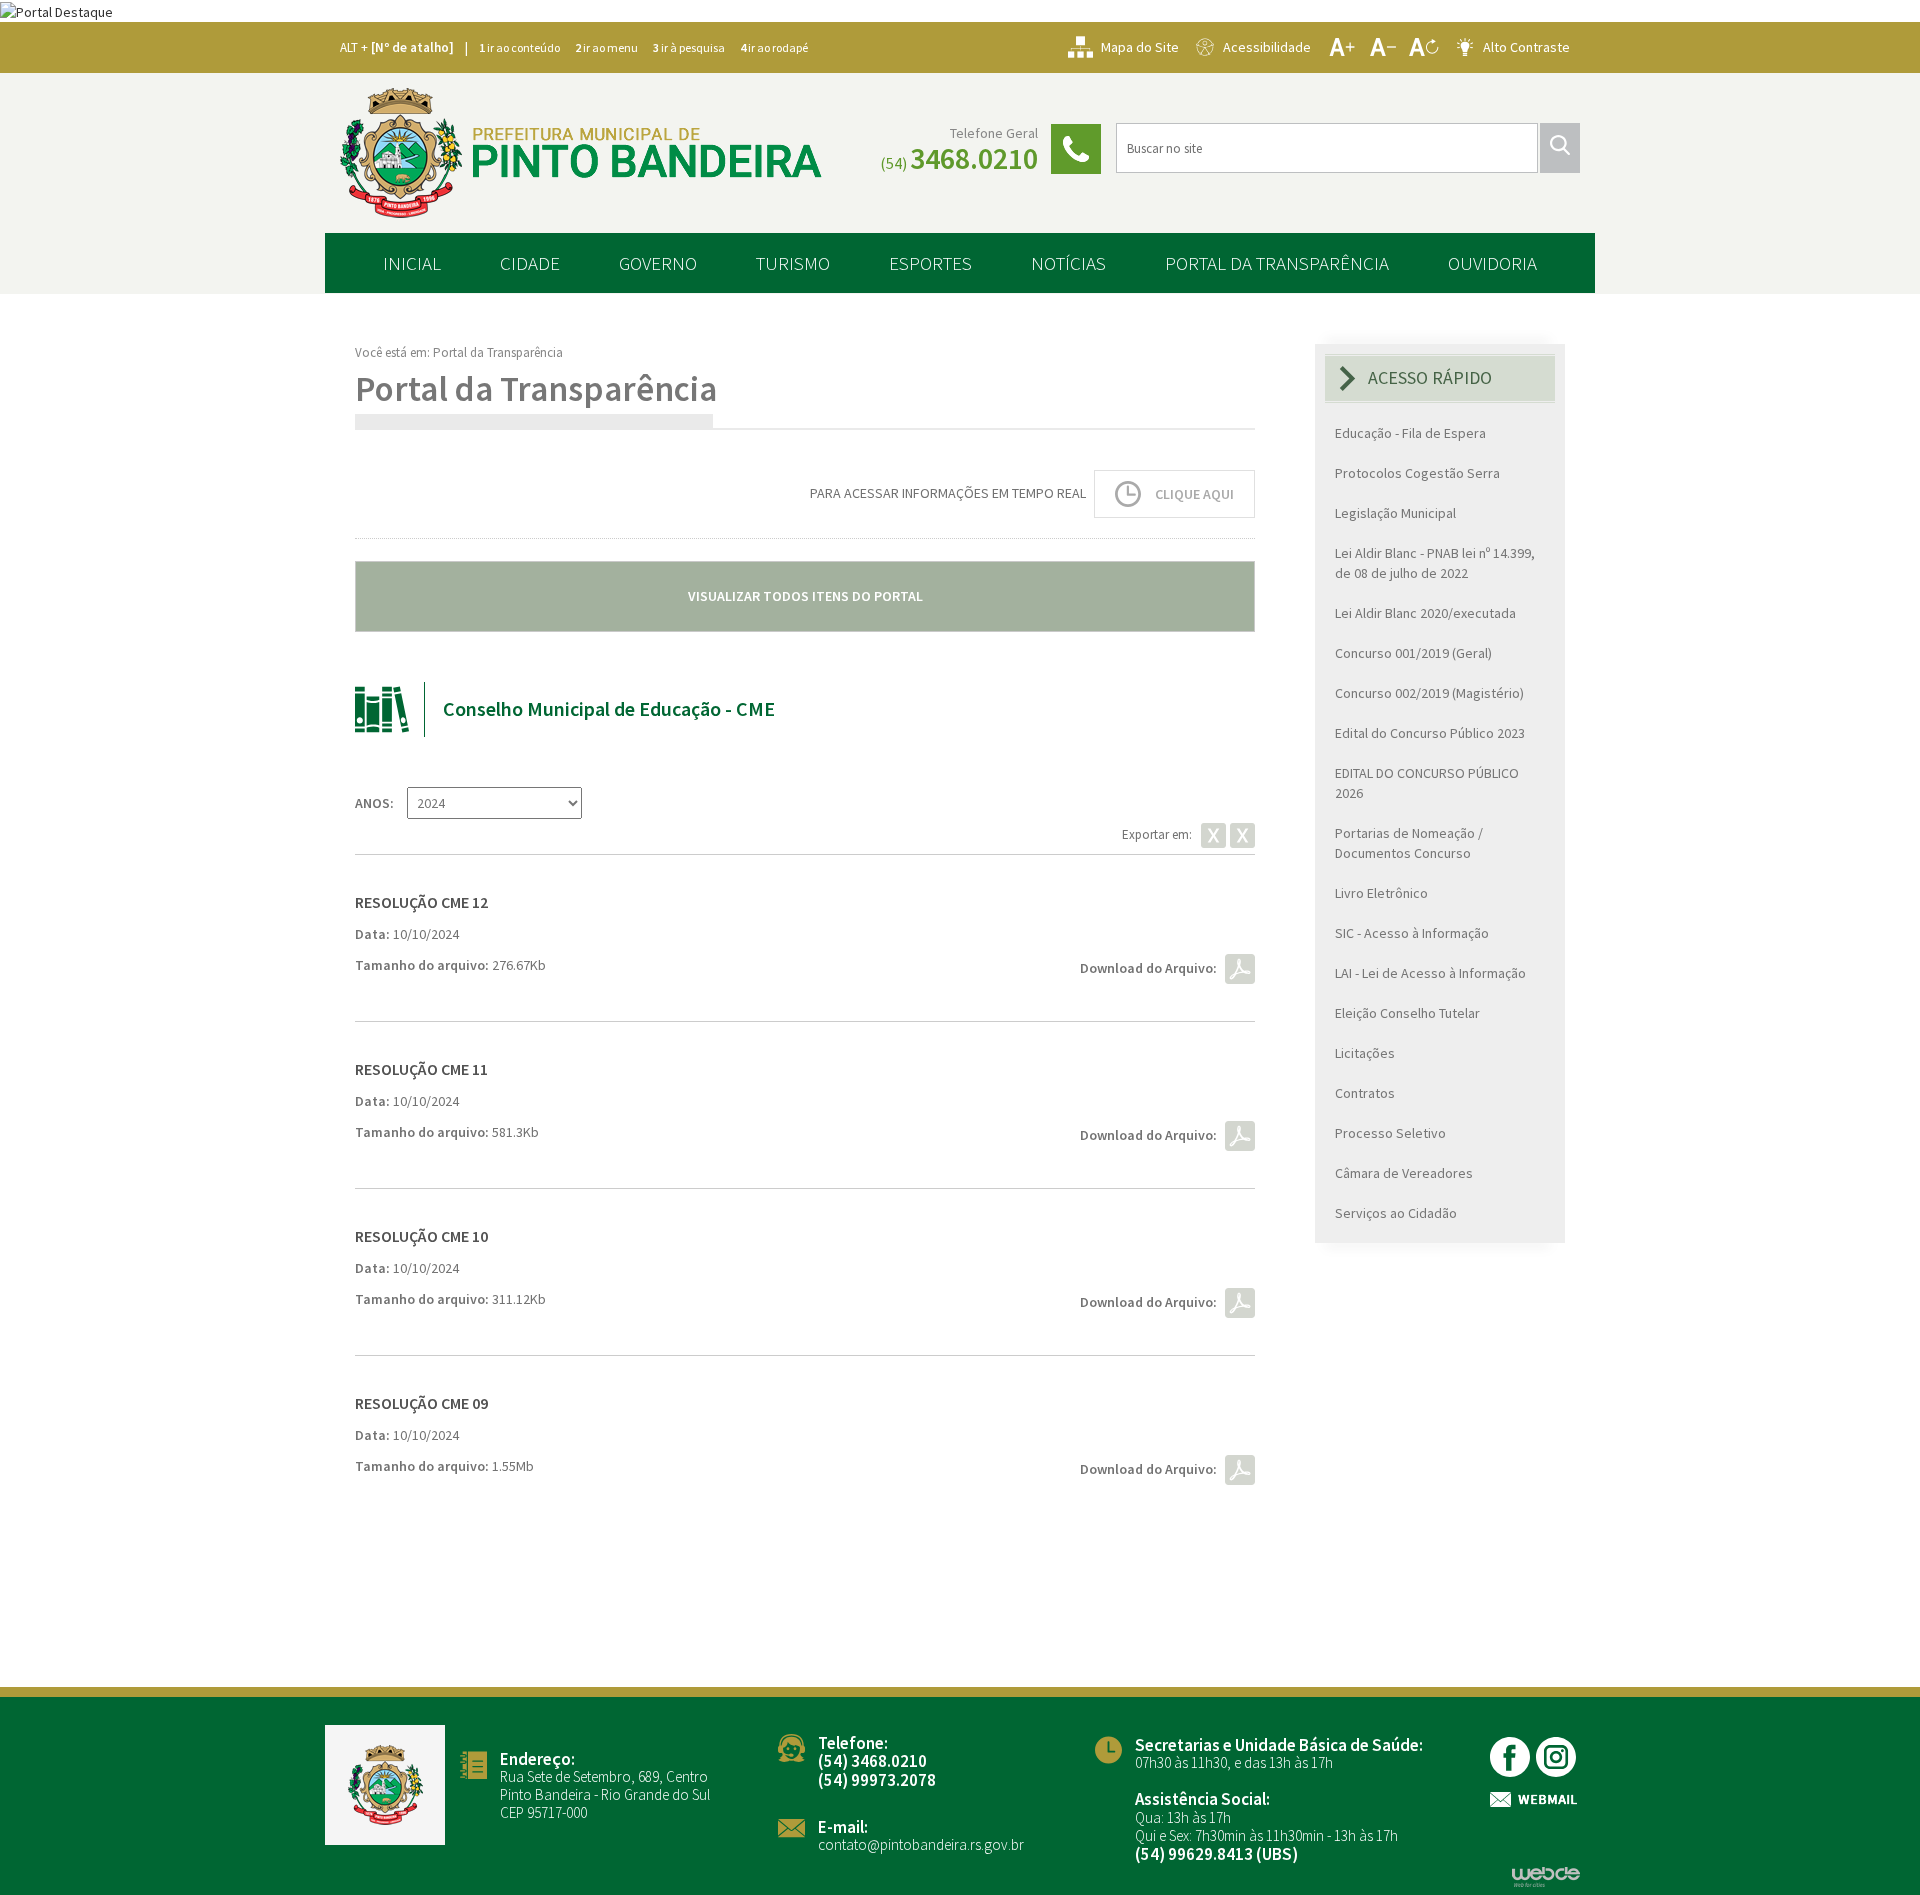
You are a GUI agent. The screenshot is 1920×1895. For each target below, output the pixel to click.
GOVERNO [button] (658, 263)
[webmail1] (1535, 1799)
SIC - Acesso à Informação (1412, 933)
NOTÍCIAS (1068, 263)
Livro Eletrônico (1381, 893)
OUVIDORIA (1492, 263)
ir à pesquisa (689, 47)
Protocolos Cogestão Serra (1417, 473)
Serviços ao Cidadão (1396, 1213)
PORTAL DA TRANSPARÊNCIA (1277, 263)
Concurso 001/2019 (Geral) (1413, 653)
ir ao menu (606, 47)
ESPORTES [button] (930, 263)
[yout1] (1557, 1757)
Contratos (1365, 1093)
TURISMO (793, 263)
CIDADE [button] (530, 263)
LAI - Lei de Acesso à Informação (1430, 973)
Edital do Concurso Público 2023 (1430, 733)
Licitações (1365, 1053)
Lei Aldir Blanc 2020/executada (1425, 613)
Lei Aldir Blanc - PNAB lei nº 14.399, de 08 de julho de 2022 (1435, 563)
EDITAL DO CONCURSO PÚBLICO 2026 (1427, 783)
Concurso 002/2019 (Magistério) (1429, 693)
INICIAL (412, 263)
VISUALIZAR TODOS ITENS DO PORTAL (805, 596)
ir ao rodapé (774, 47)
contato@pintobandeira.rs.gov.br (921, 1844)
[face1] (1511, 1757)
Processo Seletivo (1390, 1133)
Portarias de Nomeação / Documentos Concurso (1409, 843)
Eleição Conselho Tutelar (1407, 1013)
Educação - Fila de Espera (1410, 433)
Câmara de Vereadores (1404, 1173)
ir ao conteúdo (519, 47)
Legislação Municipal (1395, 513)
